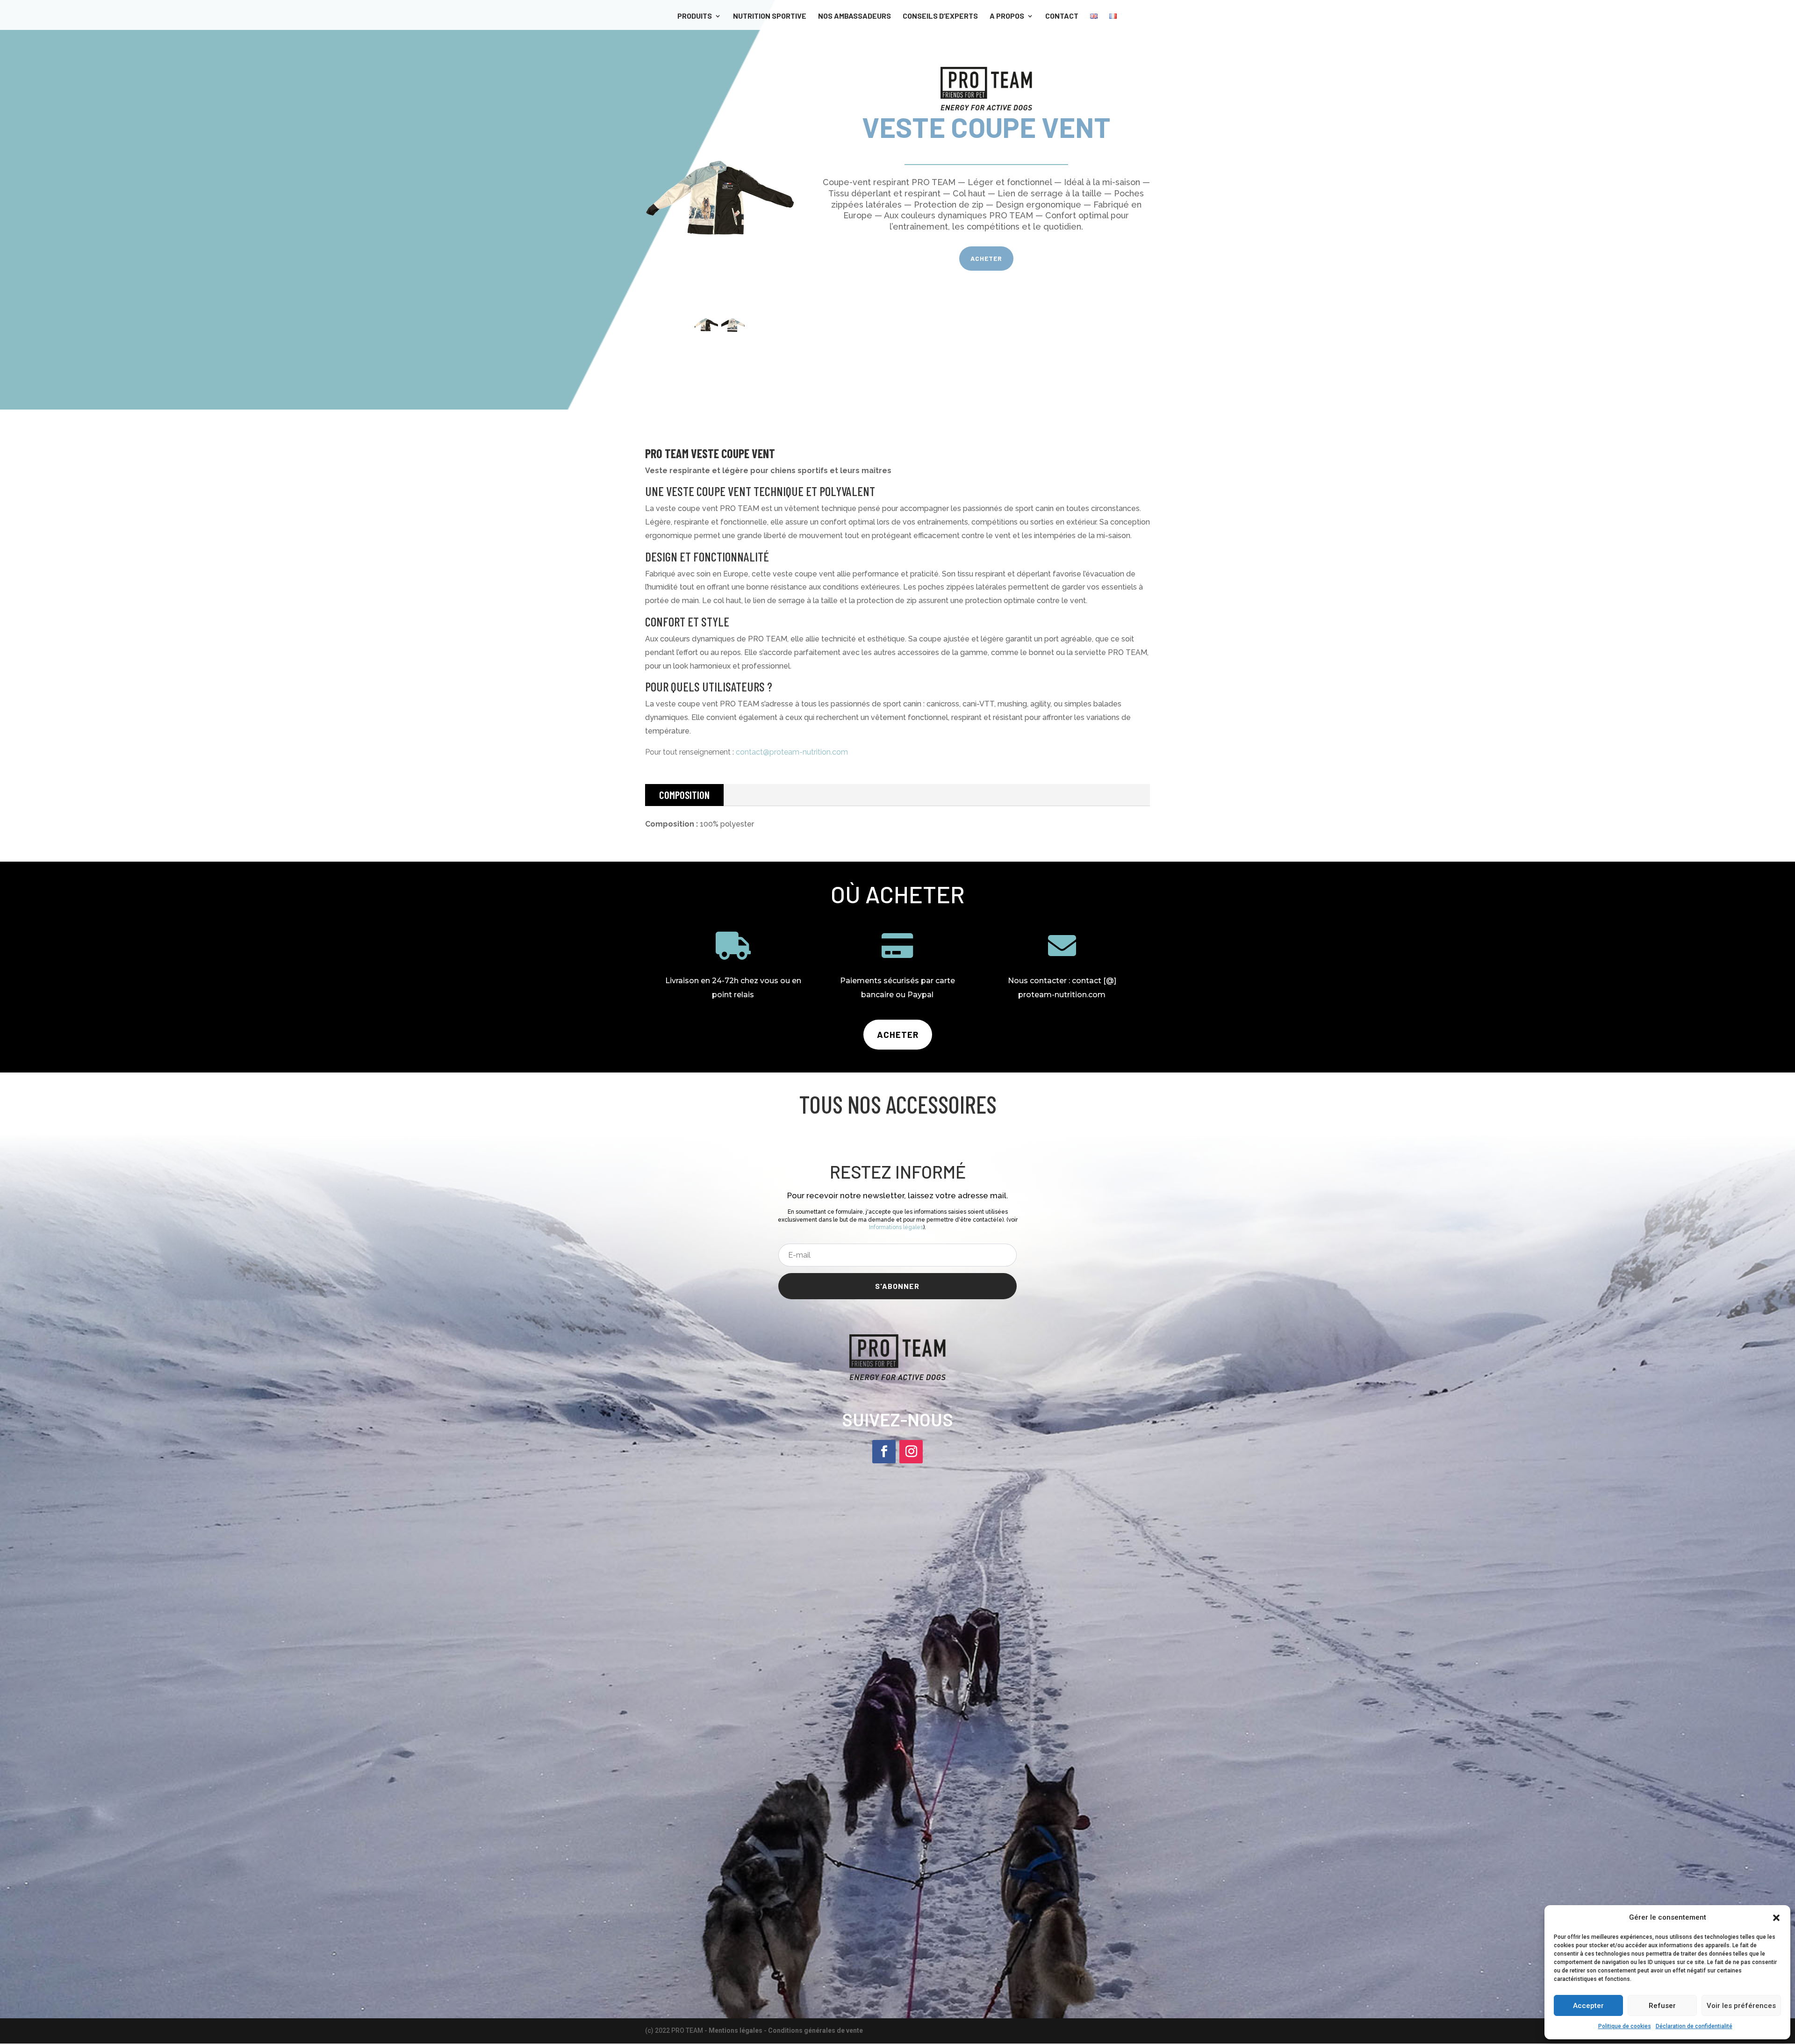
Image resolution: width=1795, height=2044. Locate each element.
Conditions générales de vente (815, 2030)
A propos (1007, 16)
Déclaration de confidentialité (1694, 2026)
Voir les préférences (1741, 2006)
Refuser (1662, 2006)
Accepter (1588, 2006)
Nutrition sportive (770, 16)
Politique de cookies (1625, 2026)
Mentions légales (736, 2030)
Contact (1062, 16)
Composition (684, 795)
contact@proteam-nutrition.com (792, 752)
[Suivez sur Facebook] (884, 1452)
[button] (1776, 1918)
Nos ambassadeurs (854, 16)
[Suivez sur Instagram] (911, 1452)
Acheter (986, 258)
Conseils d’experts (940, 16)
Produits (695, 16)
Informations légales (896, 1227)
